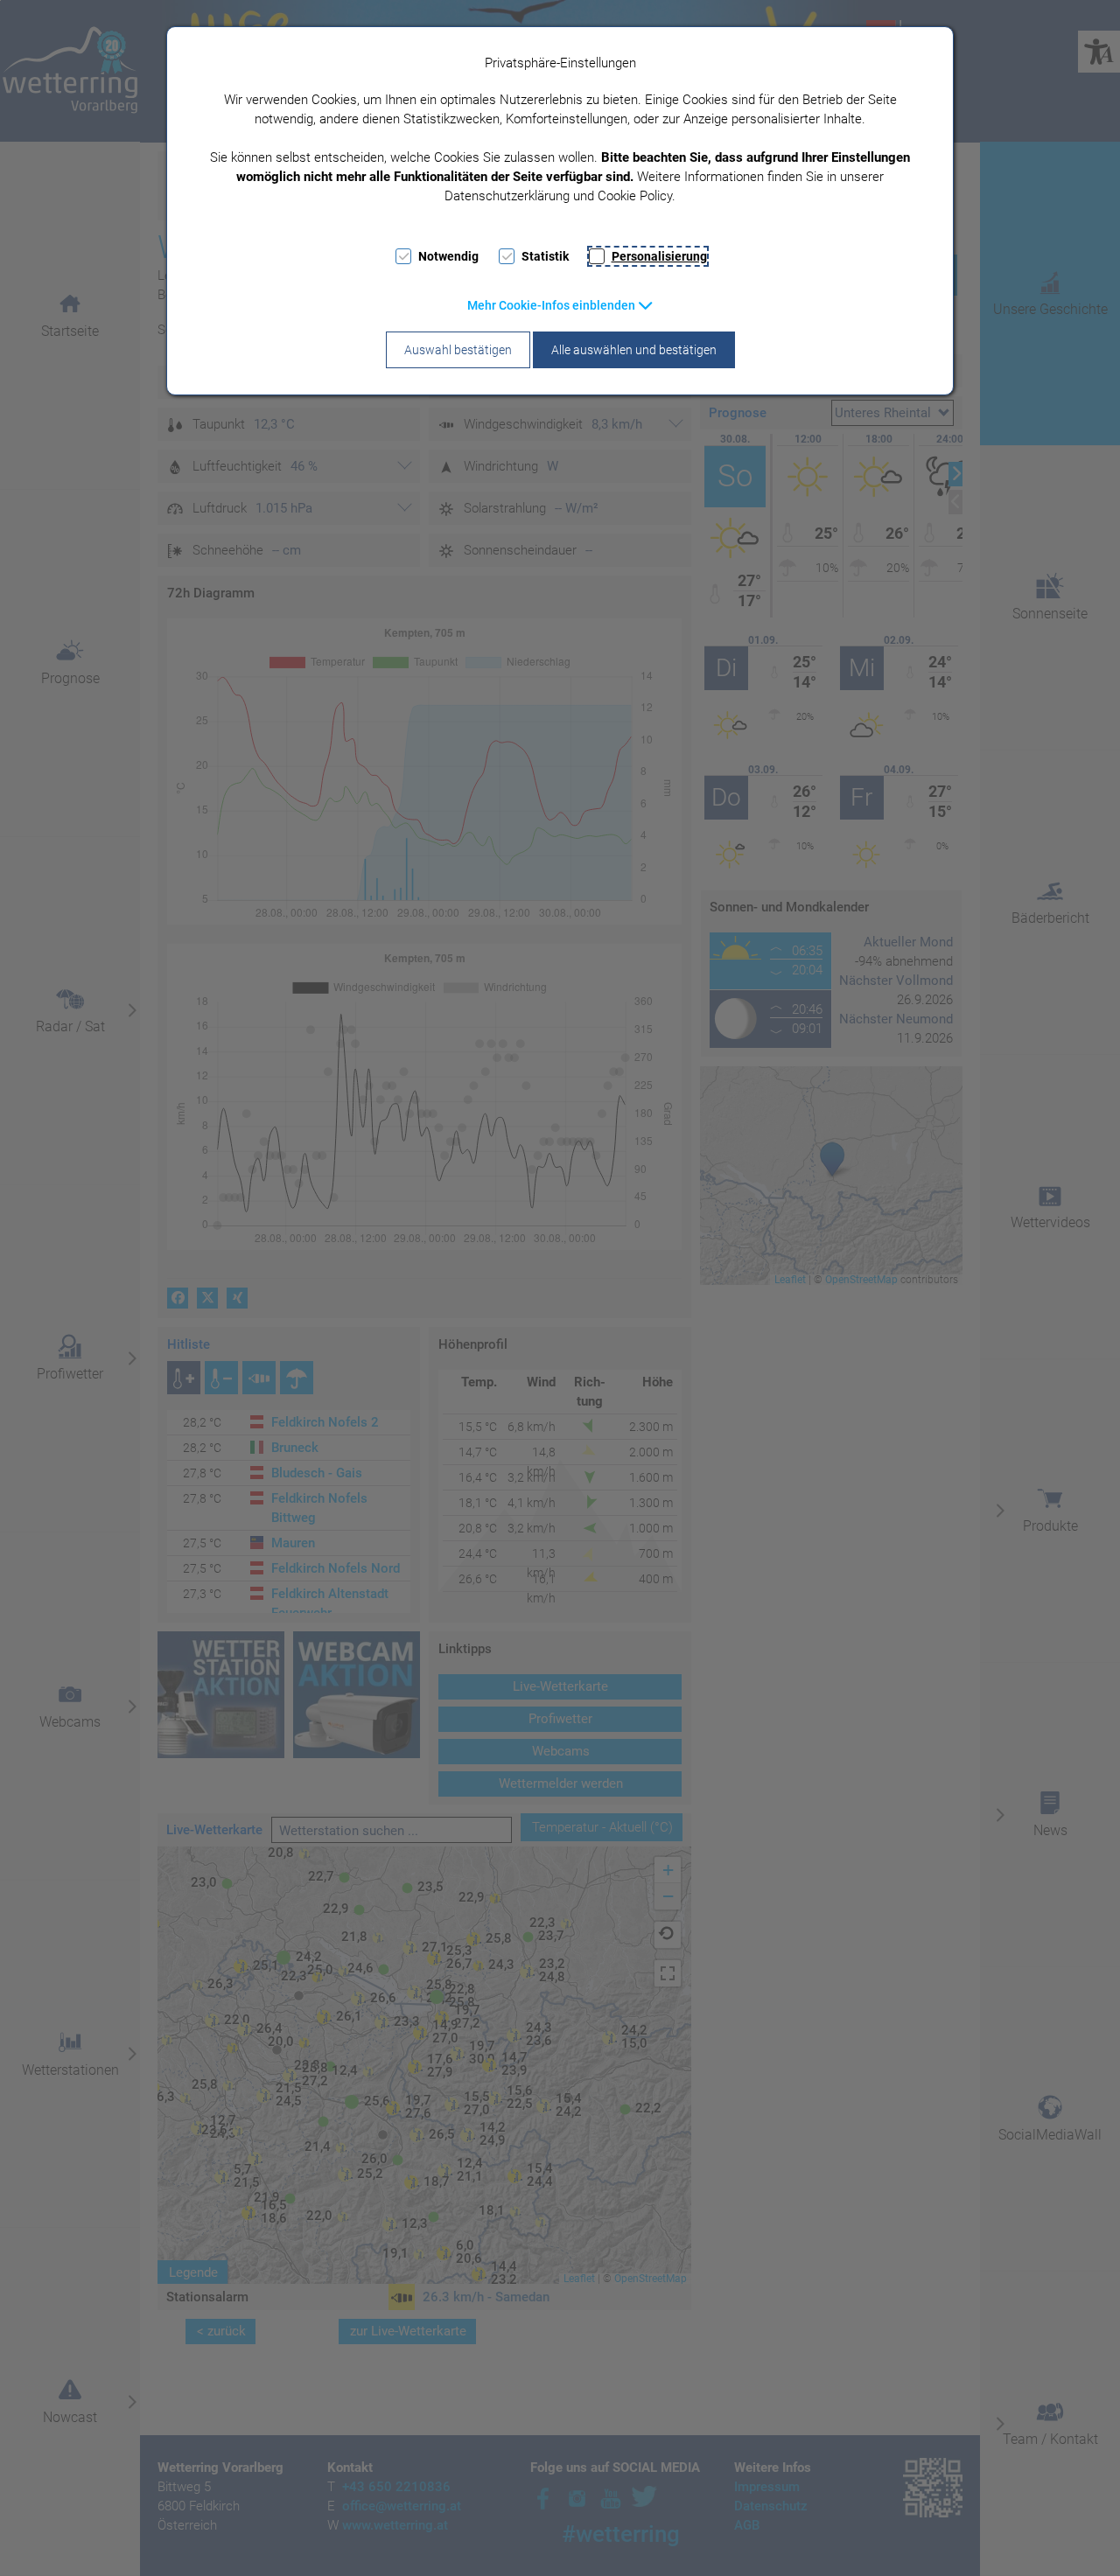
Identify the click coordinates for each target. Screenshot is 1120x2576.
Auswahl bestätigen (458, 350)
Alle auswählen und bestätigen (634, 350)
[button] (560, 305)
